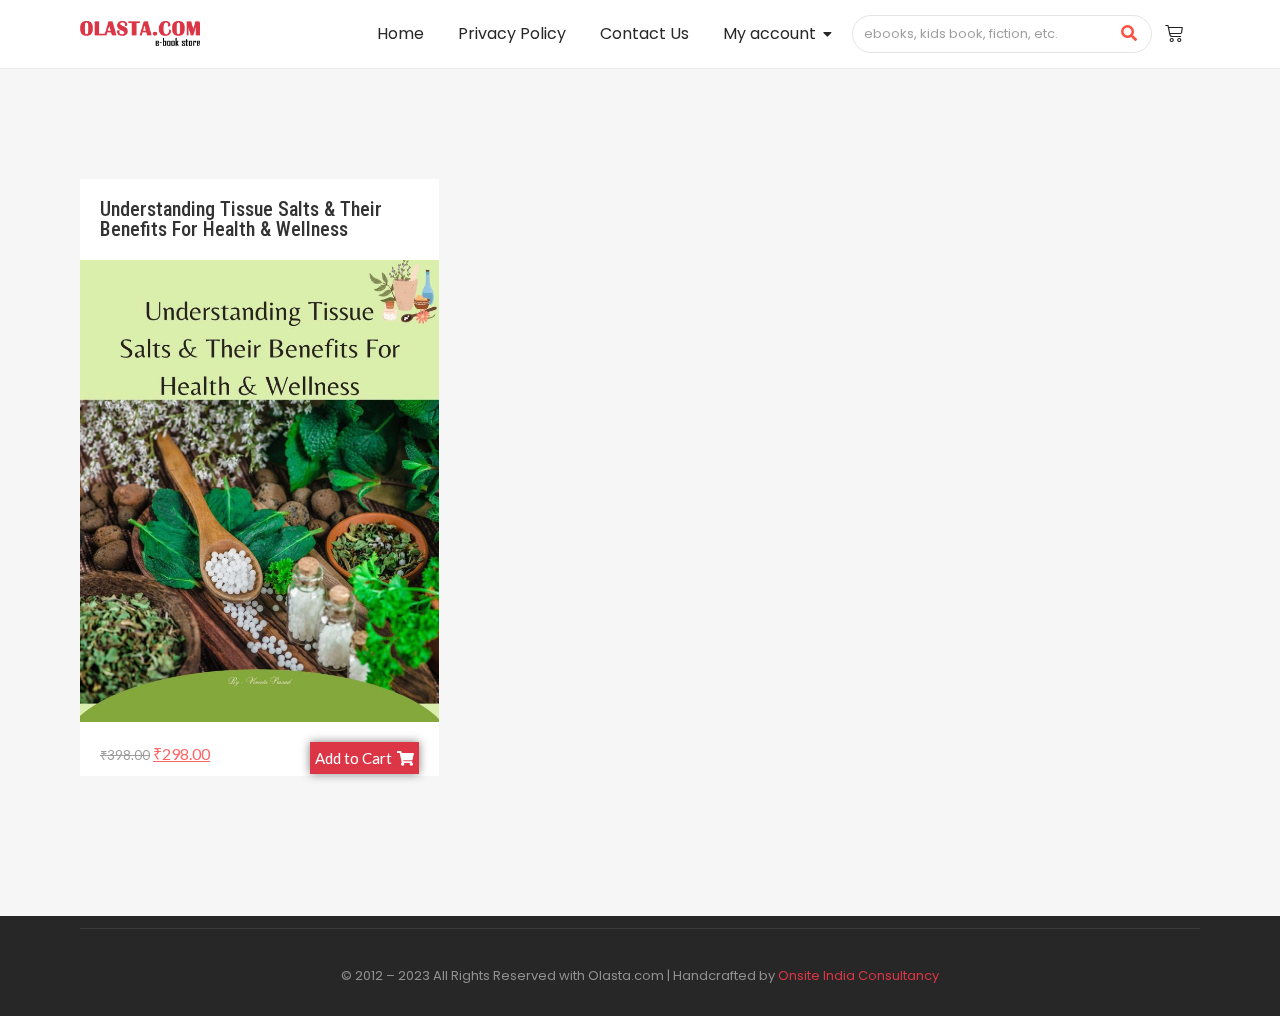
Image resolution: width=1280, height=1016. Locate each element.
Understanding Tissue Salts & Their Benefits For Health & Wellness (241, 219)
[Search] (1129, 34)
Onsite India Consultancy (858, 975)
